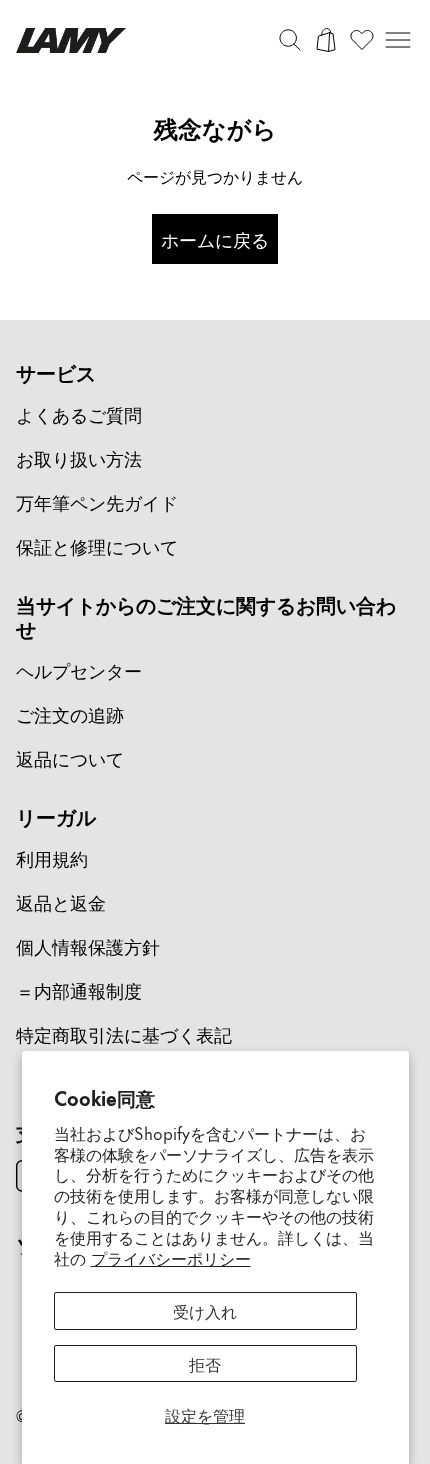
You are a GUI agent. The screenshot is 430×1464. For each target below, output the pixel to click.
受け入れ (205, 1310)
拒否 (205, 1363)
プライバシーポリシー (171, 1257)
